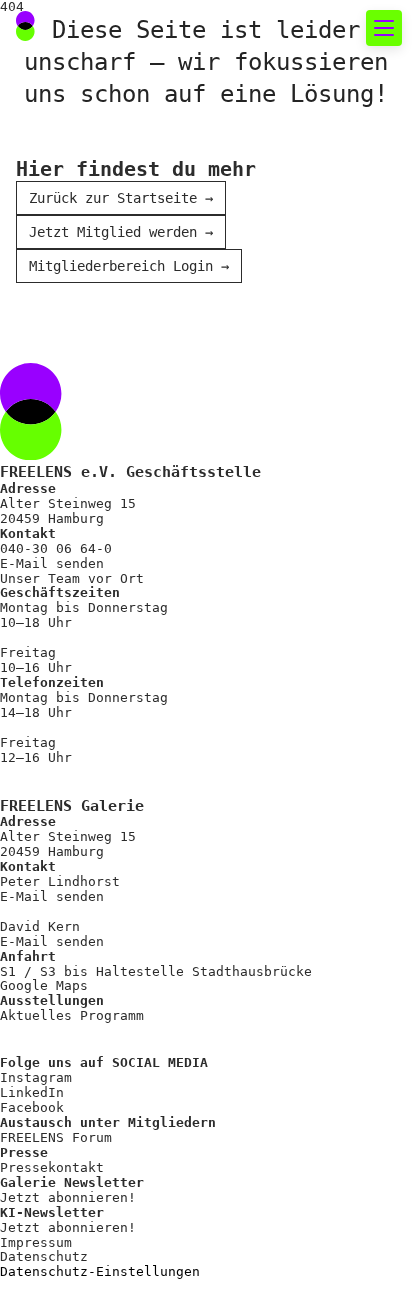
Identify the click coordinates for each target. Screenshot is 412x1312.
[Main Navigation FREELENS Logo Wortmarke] (85, 28)
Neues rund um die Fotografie (160, 108)
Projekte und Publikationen (171, 605)
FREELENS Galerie (121, 277)
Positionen (91, 461)
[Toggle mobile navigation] (384, 28)
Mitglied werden (116, 789)
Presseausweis (106, 825)
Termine (76, 241)
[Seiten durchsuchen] (291, 28)
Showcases (86, 313)
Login (54, 1017)
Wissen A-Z (91, 933)
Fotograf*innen (111, 533)
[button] (335, 28)
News (61, 205)
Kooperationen (106, 897)
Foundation (91, 641)
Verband (76, 497)
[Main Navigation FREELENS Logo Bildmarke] (25, 26)
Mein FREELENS (106, 861)
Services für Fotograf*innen (139, 728)
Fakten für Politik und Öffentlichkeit (195, 400)
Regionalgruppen (116, 569)
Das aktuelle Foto (126, 169)
